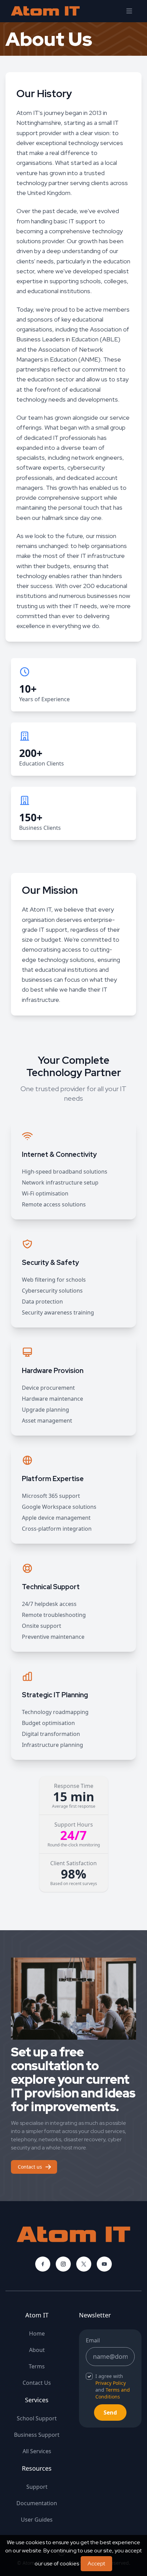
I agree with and (113, 2386)
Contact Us (37, 2383)
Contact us (30, 2167)
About (37, 2350)
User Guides (37, 2520)
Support (37, 2487)
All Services (37, 2451)
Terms (37, 2366)
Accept (96, 2564)
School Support (37, 2418)
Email (93, 2340)
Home (37, 2333)
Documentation (37, 2503)
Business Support (37, 2435)
